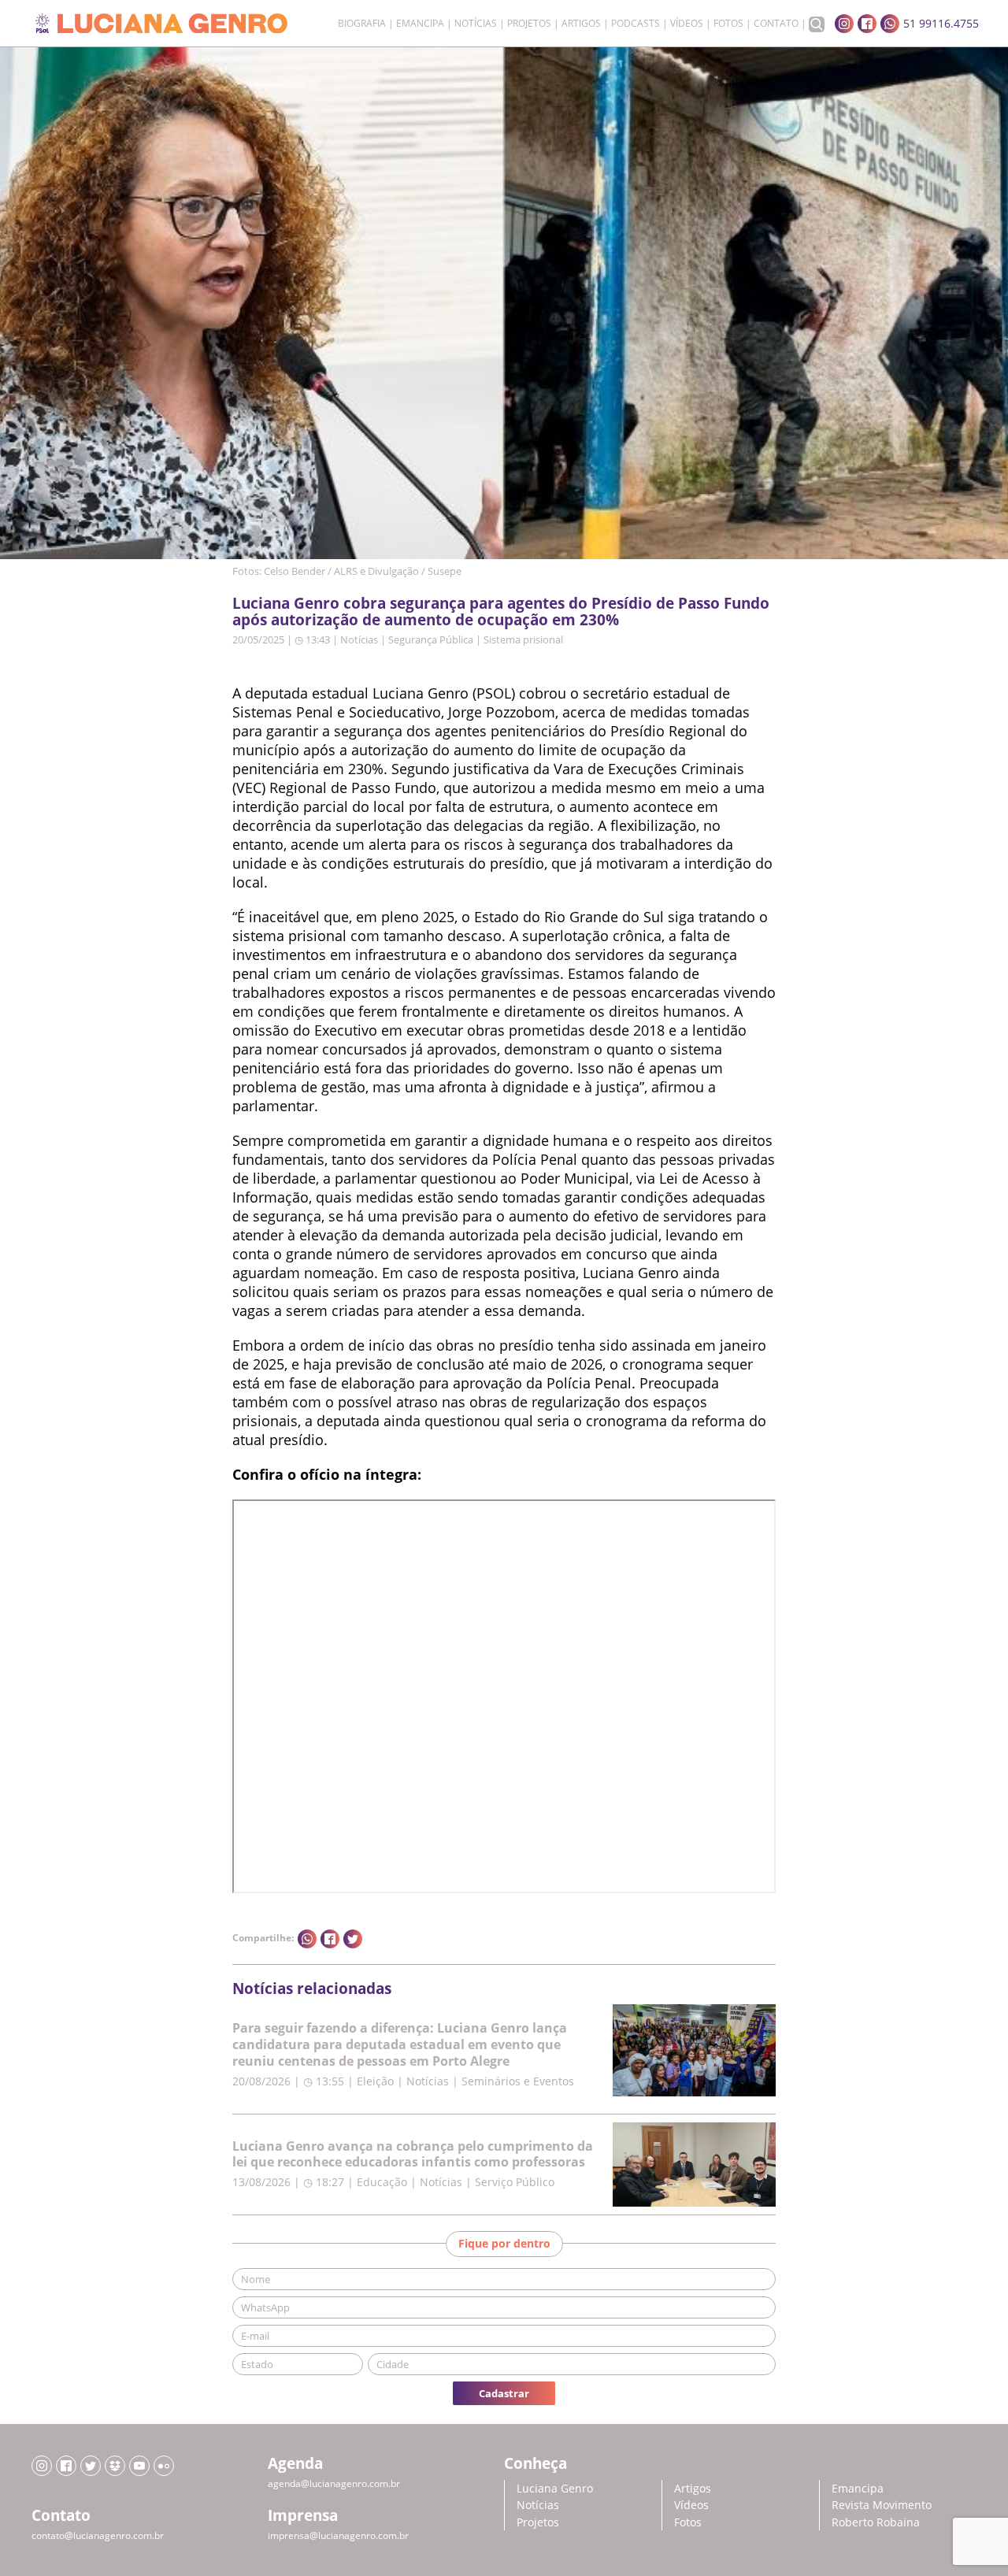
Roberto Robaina (876, 2522)
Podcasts (636, 24)
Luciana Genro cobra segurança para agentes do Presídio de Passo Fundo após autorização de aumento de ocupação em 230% (501, 611)
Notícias (476, 24)
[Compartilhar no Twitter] (353, 1939)
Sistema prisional (523, 639)
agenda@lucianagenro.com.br (334, 2483)
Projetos (529, 24)
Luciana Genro (555, 2488)
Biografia (362, 24)
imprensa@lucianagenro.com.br (338, 2535)
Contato (776, 24)
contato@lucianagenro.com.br (98, 2535)
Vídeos (687, 24)
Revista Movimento (882, 2505)
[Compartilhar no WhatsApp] (307, 1939)
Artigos (581, 24)
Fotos (728, 24)
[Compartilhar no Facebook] (330, 1939)
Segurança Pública (431, 639)
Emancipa (420, 24)
